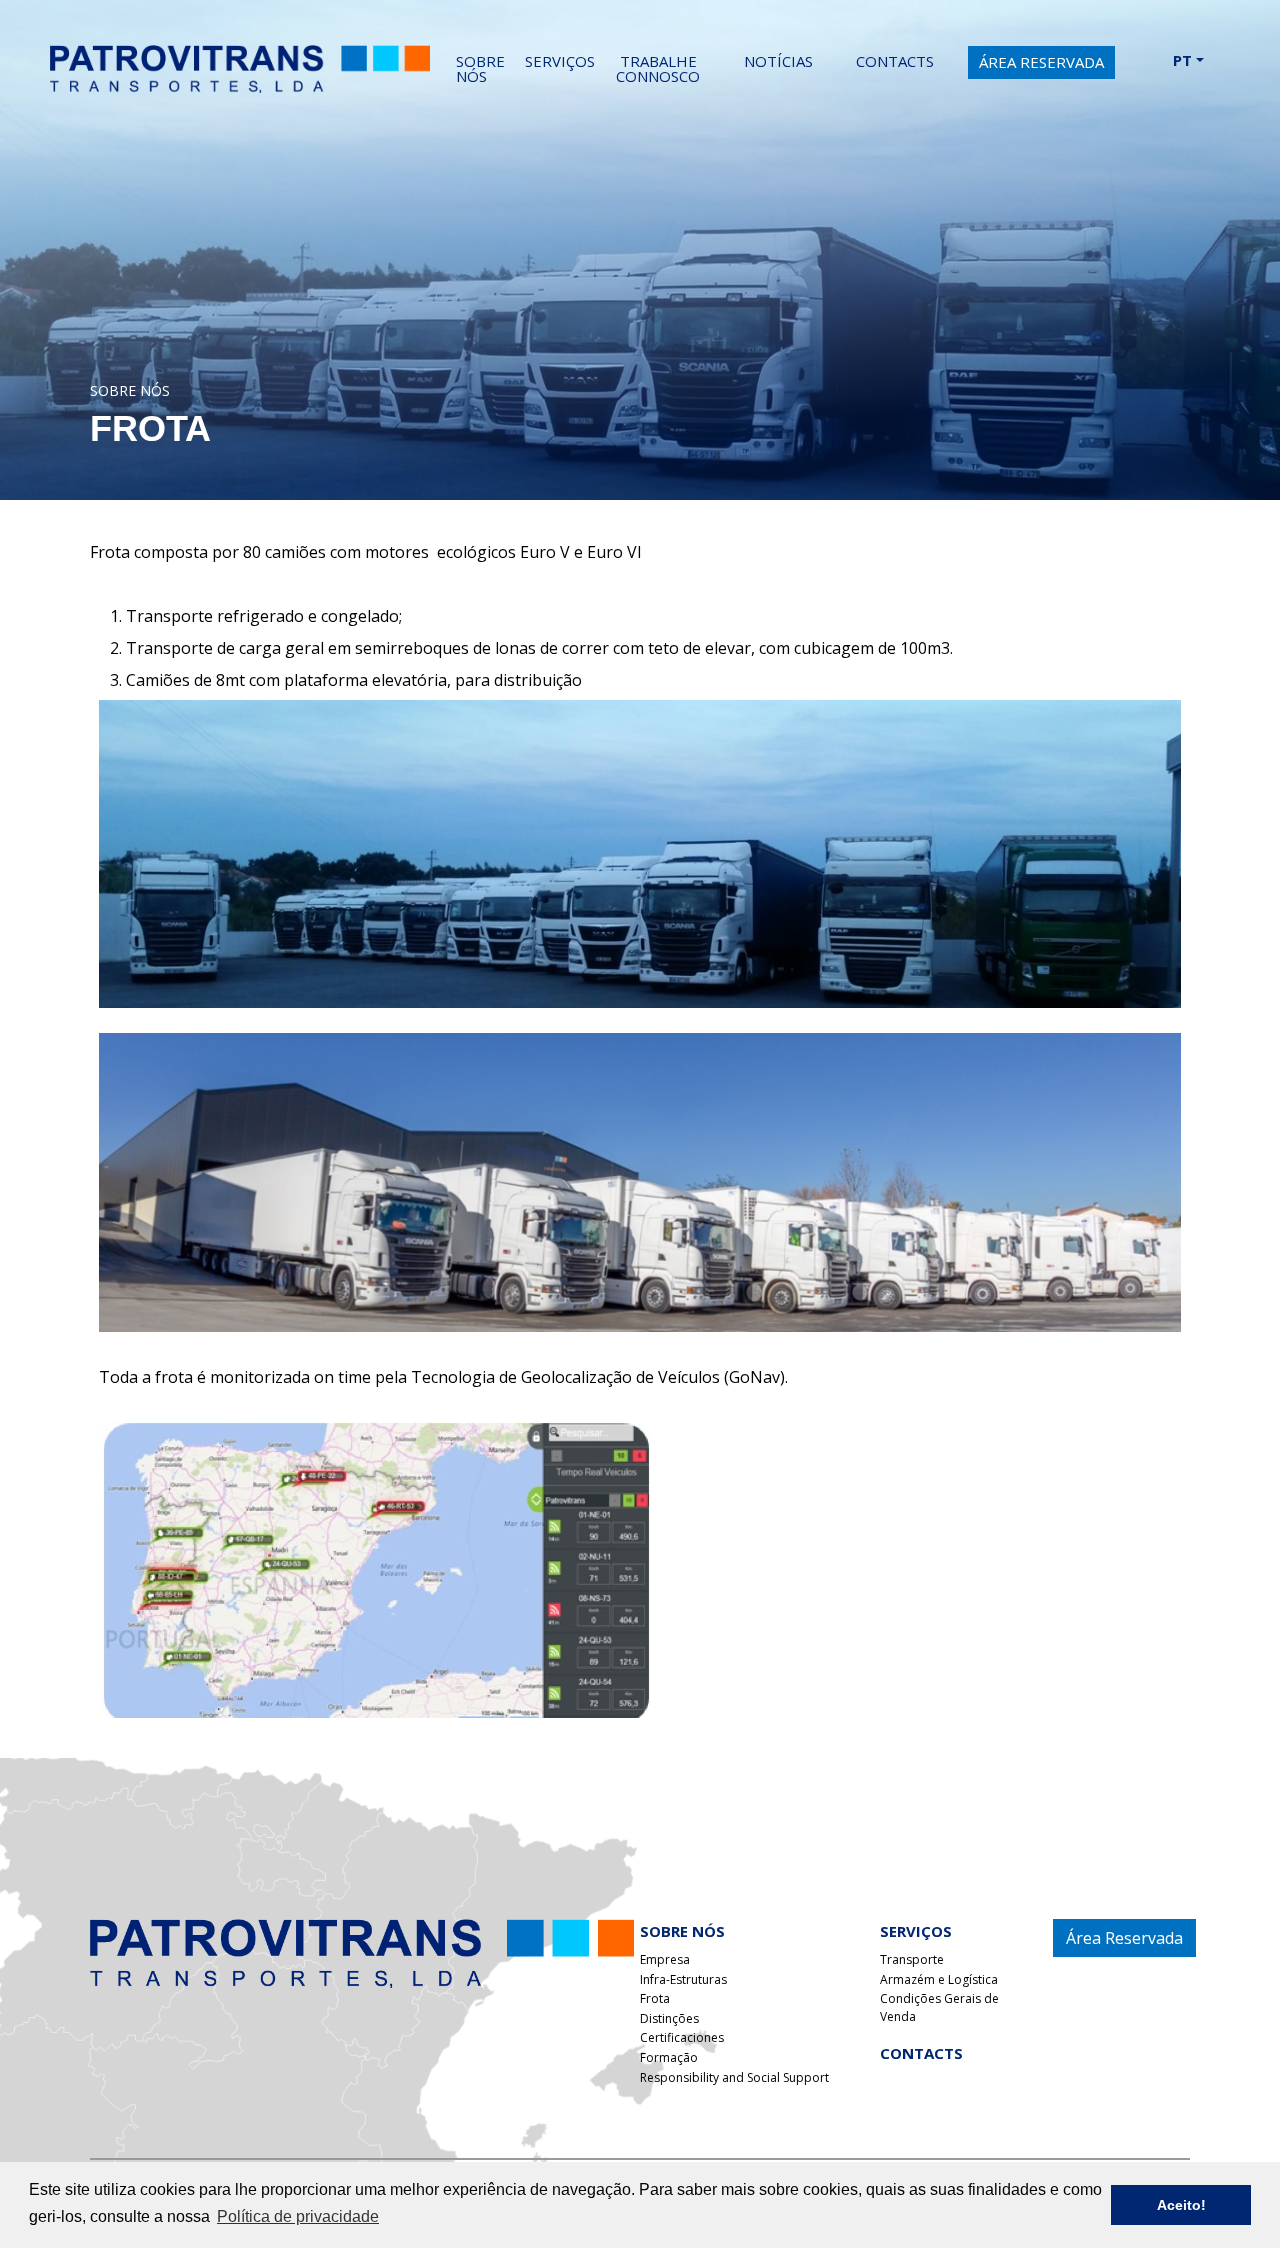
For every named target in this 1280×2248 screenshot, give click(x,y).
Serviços (560, 61)
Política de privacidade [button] (298, 2216)
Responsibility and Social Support (734, 2077)
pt (1184, 60)
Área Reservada (1041, 62)
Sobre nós (480, 68)
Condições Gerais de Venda (939, 2007)
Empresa (665, 1959)
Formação (669, 2057)
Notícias (778, 61)
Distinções (669, 2018)
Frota (655, 1998)
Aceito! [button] (1181, 2205)
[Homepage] (362, 1952)
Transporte (912, 1959)
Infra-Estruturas (683, 1979)
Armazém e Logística (939, 1979)
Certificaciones (682, 2037)
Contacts (921, 2053)
